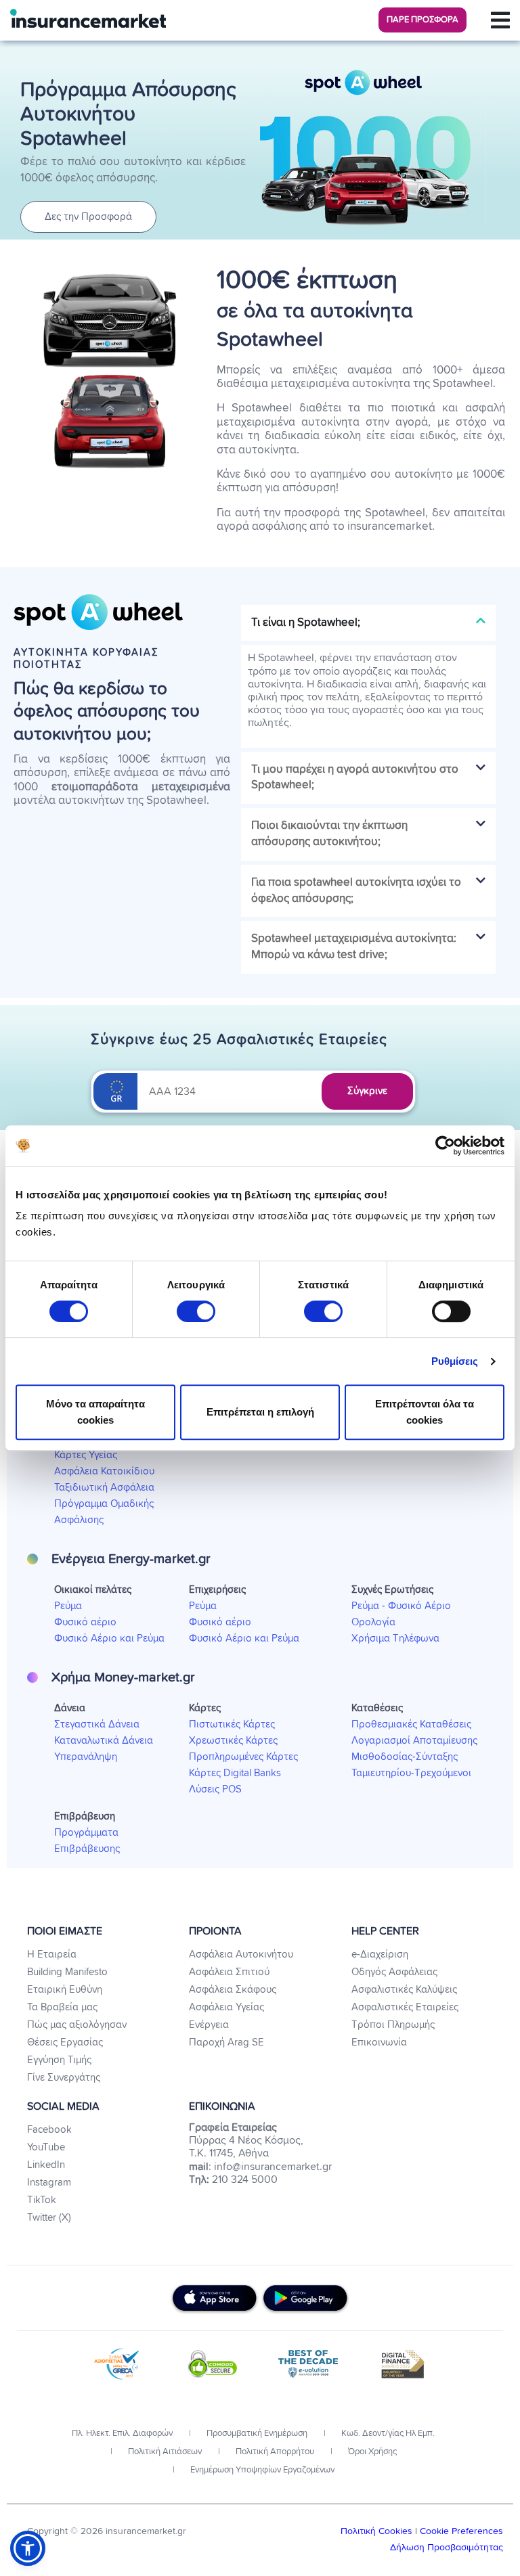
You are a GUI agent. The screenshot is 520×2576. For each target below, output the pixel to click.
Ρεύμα (68, 1606)
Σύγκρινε (367, 1091)
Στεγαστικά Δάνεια (97, 1724)
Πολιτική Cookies (378, 2531)
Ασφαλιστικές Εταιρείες (405, 2007)
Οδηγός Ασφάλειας (394, 1972)
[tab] (368, 623)
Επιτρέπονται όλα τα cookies (425, 1412)
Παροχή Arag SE (226, 2042)
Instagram (49, 2183)
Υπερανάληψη (86, 1757)
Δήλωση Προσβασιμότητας (447, 2548)
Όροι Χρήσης (371, 2452)
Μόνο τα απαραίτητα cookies (95, 1412)
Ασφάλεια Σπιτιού (229, 1972)
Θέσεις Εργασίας (65, 2042)
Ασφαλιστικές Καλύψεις (404, 1990)
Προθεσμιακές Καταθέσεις (411, 1724)
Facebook (49, 2130)
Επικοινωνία (379, 2042)
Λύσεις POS (215, 1789)
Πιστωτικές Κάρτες (232, 1724)
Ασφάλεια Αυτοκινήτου (241, 1954)
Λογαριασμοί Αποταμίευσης (414, 1741)
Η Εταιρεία (52, 1954)
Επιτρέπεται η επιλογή (260, 1412)
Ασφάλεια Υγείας (226, 2007)
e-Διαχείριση (380, 1954)
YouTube (46, 2147)
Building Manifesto (67, 1972)
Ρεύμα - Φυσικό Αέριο (401, 1606)
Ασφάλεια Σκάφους (233, 1990)
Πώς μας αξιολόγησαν (77, 2025)
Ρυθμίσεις (455, 1361)
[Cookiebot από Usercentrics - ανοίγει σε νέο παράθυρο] (445, 1146)
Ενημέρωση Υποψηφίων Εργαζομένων (261, 2470)
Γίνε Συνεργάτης (64, 2078)
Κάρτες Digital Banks (235, 1773)
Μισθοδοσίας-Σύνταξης (405, 1757)
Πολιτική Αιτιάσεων (164, 2452)
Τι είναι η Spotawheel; (306, 623)
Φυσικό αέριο (85, 1622)
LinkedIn (46, 2165)
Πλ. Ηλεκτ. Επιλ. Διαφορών (122, 2434)
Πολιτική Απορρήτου (274, 2452)
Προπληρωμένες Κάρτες (243, 1757)
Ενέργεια (209, 2025)
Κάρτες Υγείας (86, 1455)
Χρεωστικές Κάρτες (233, 1741)
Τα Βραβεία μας (62, 2007)
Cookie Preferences (461, 2531)
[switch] (196, 1311)
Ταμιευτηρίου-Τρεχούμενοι (411, 1773)
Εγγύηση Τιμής (59, 2060)
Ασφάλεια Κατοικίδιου (104, 1471)
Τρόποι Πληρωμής (393, 2025)
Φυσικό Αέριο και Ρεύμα (109, 1639)
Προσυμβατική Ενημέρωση (256, 2434)
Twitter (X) (49, 2218)
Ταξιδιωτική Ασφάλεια (104, 1488)
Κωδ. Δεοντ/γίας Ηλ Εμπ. (387, 2434)
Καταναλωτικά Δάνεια (104, 1741)
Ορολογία (373, 1622)
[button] (422, 20)
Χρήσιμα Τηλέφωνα (395, 1639)
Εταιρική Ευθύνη (65, 1990)
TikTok (42, 2200)
